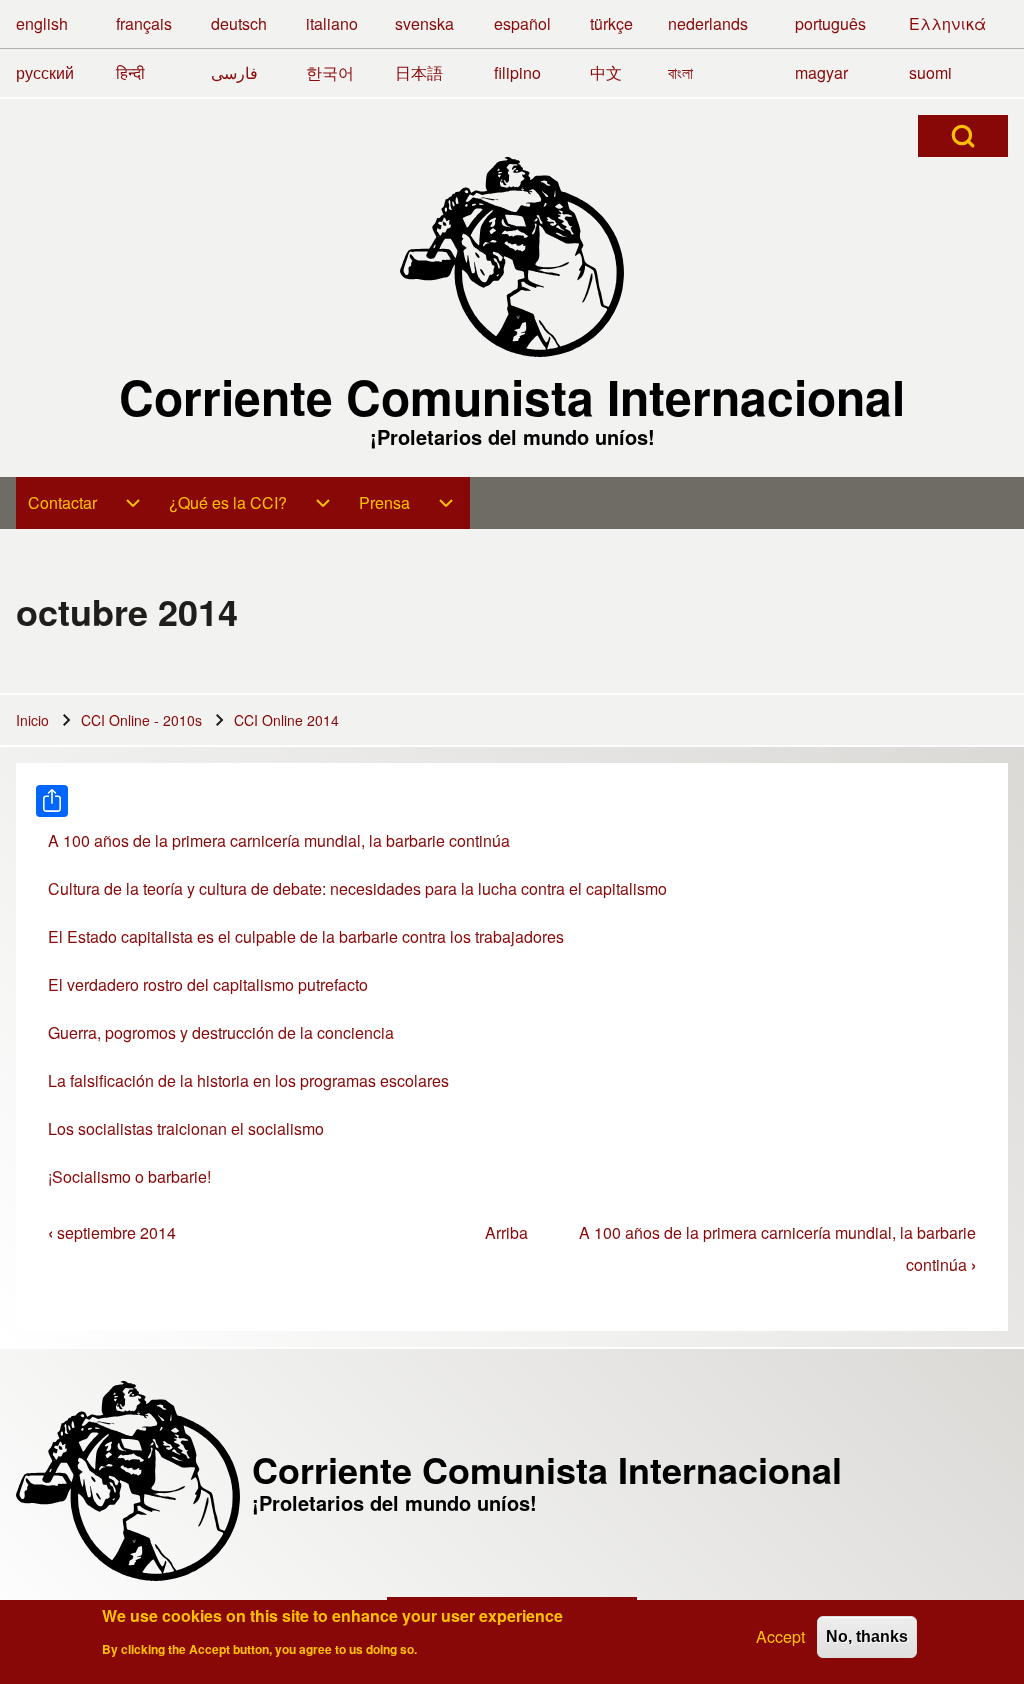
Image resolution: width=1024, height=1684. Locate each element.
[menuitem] (86, 503)
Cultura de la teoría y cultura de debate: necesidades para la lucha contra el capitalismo (357, 888)
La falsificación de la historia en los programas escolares (248, 1080)
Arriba (506, 1232)
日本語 (419, 72)
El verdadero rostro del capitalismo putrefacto (208, 984)
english (42, 23)
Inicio (32, 720)
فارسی (234, 72)
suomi (930, 72)
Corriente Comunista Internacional (512, 397)
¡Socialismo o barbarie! (129, 1176)
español (522, 23)
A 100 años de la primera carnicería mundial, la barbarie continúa (279, 840)
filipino (517, 72)
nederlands (708, 23)
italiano (332, 23)
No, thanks (867, 1636)
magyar (821, 72)
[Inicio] (512, 257)
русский (45, 72)
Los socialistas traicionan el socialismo (186, 1128)
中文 (606, 72)
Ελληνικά (947, 23)
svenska (424, 23)
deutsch (239, 23)
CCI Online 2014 (286, 720)
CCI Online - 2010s (141, 720)
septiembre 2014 (112, 1232)
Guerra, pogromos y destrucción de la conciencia (221, 1032)
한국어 (330, 72)
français (144, 23)
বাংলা (680, 72)
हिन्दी (130, 72)
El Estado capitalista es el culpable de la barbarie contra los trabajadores (306, 936)
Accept (780, 1636)
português (830, 23)
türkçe (611, 23)
